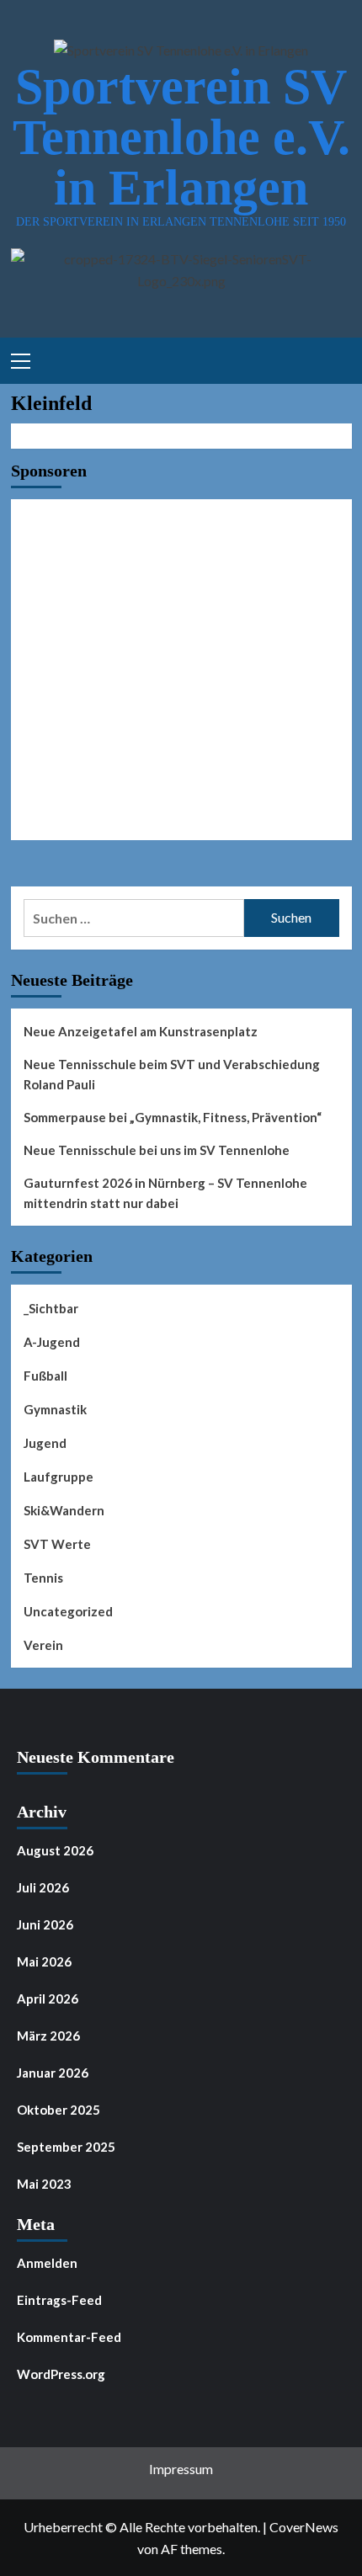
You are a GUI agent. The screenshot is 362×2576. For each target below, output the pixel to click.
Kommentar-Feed (69, 2337)
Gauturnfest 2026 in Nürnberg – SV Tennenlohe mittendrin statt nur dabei (165, 1193)
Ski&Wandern (64, 1510)
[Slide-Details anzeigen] (181, 670)
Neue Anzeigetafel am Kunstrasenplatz (141, 1031)
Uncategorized (68, 1611)
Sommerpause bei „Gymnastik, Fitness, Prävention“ (173, 1117)
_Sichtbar (51, 1308)
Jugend (45, 1443)
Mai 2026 (44, 1961)
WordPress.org (61, 2374)
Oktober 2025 (59, 2110)
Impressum (181, 2469)
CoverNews (304, 2527)
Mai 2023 (44, 2184)
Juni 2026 (45, 1924)
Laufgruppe (59, 1477)
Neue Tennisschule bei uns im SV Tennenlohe (157, 1150)
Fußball (45, 1376)
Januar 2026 (53, 2073)
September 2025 (66, 2147)
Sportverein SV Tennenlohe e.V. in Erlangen (181, 137)
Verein (43, 1645)
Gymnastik (55, 1409)
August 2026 (55, 1850)
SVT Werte (57, 1544)
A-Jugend (52, 1342)
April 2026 (48, 1999)
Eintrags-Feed (59, 2300)
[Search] (333, 359)
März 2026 (48, 2036)
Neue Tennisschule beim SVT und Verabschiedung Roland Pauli (172, 1074)
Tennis (43, 1578)
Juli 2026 (43, 1887)
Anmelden (47, 2263)
